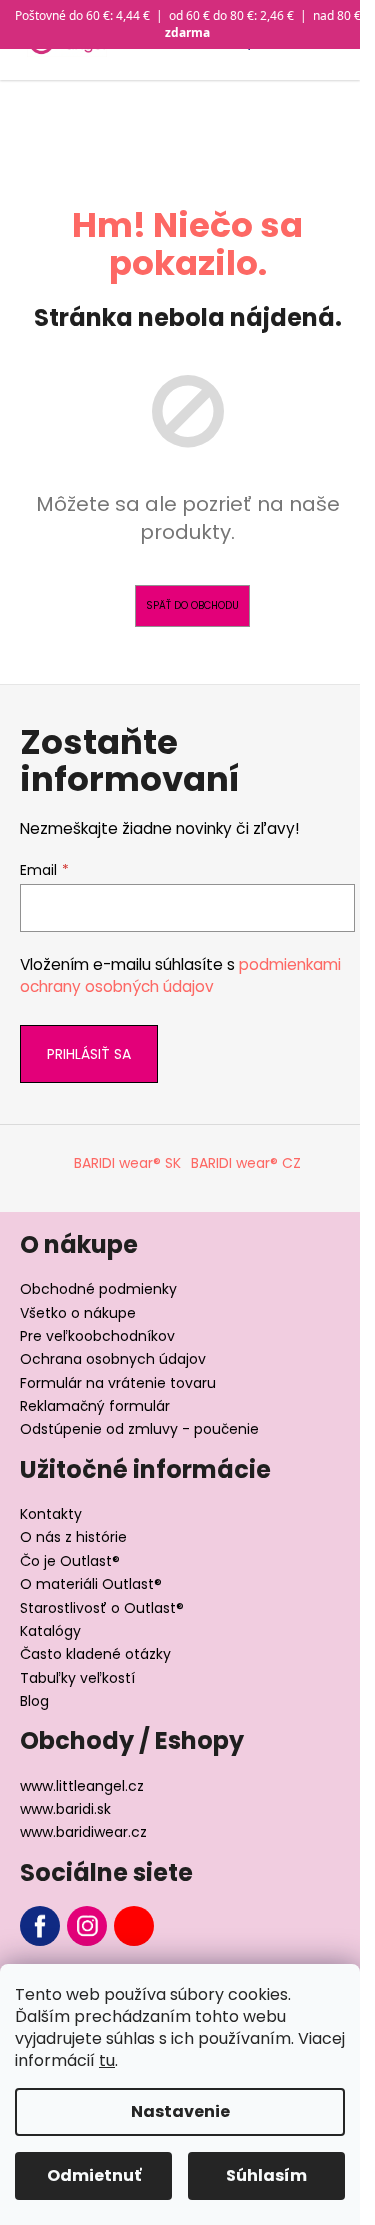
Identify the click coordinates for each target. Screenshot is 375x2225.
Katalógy (50, 1631)
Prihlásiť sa (89, 1054)
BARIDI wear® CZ (246, 1163)
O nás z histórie (73, 1537)
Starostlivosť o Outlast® (102, 1608)
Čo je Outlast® (70, 1561)
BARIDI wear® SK (127, 1163)
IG (87, 1926)
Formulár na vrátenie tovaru (118, 1383)
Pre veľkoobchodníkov (97, 1336)
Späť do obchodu (192, 605)
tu (107, 2060)
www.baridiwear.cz (83, 1832)
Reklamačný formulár (95, 1406)
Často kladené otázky (95, 1654)
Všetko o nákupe (78, 1313)
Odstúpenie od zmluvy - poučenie (139, 1429)
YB (134, 1926)
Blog (34, 1701)
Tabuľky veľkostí (77, 1678)
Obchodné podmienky (98, 1289)
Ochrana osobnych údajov (113, 1359)
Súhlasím (266, 2175)
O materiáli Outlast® (91, 1584)
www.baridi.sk (65, 1809)
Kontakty (51, 1514)
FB (40, 1926)
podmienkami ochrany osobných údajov (180, 975)
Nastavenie (180, 2111)
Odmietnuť (94, 2175)
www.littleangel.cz (82, 1786)
